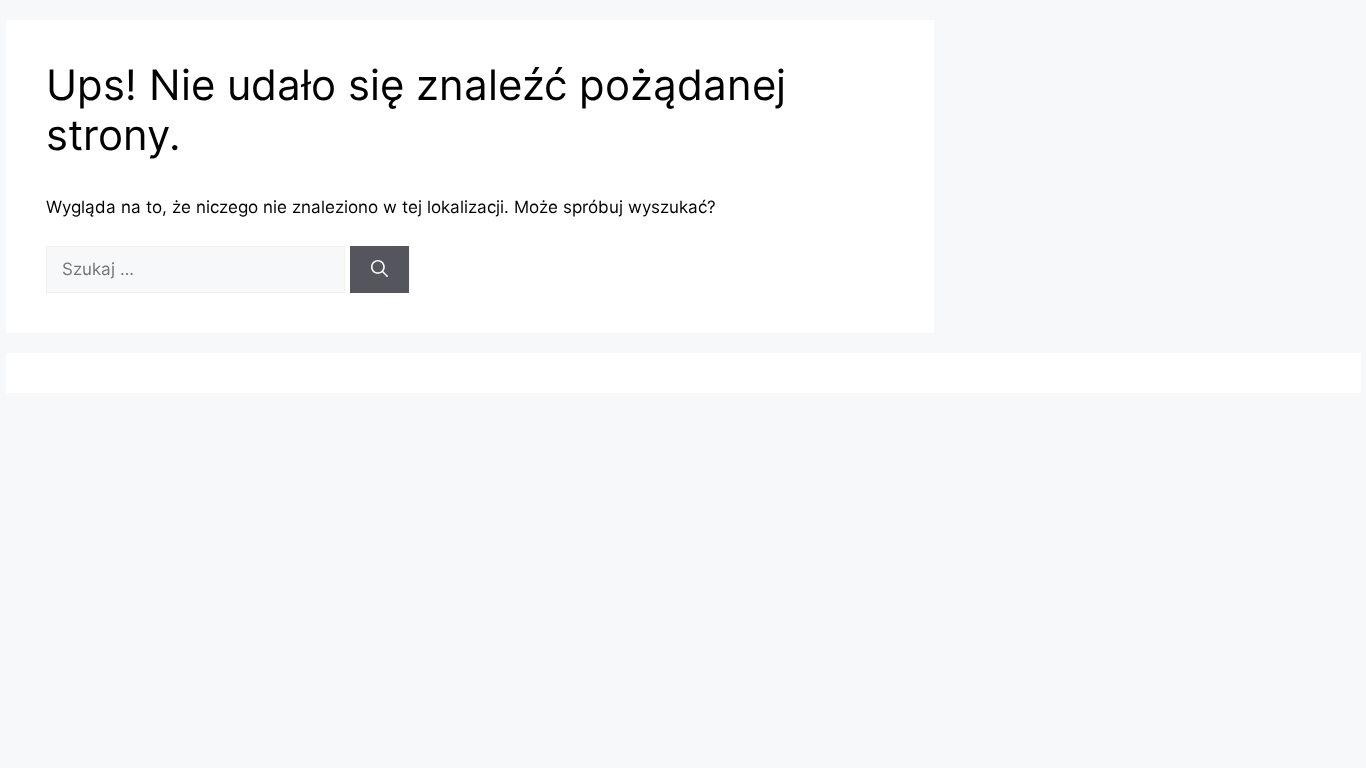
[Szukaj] (379, 270)
